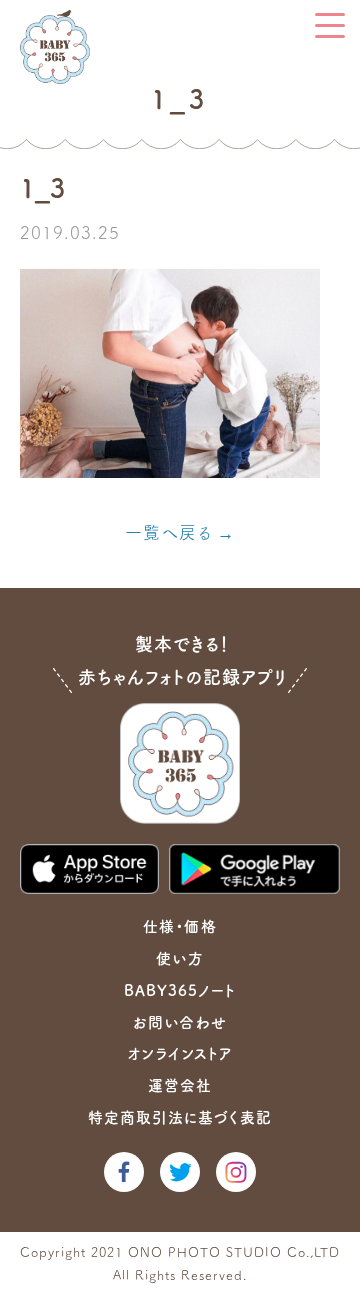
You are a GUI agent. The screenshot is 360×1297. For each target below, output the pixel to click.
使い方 (179, 958)
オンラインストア (180, 1053)
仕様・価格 (179, 926)
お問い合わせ (179, 1022)
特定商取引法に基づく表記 (180, 1117)
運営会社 (180, 1085)
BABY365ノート (180, 990)
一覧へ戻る (168, 532)
